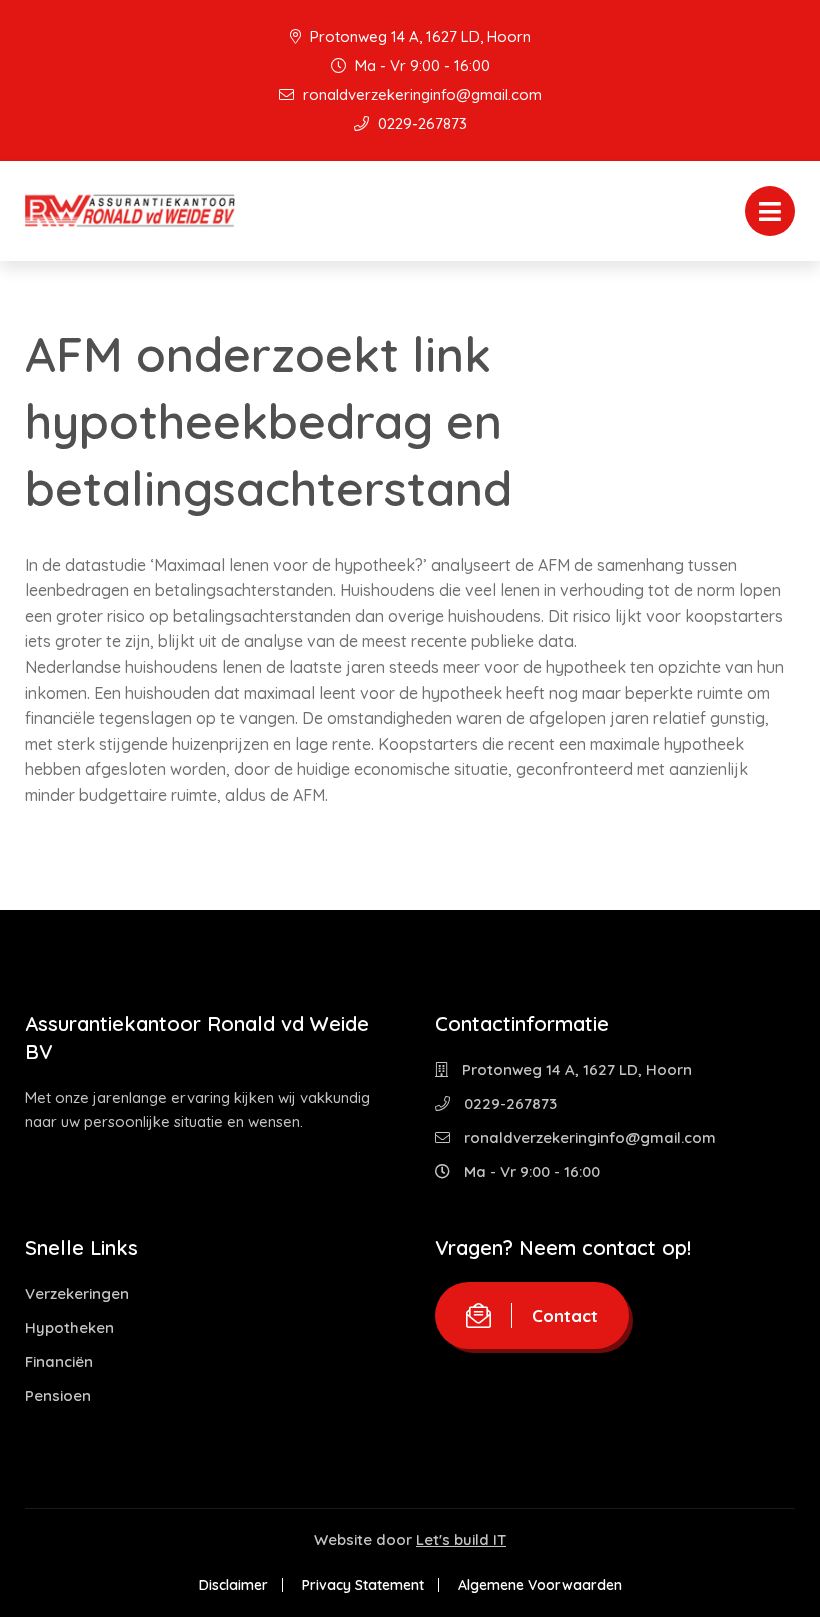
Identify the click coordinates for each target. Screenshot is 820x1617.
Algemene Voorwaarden (540, 1585)
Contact (565, 1315)
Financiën (59, 1361)
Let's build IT (461, 1539)
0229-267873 (420, 123)
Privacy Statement (363, 1585)
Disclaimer (233, 1585)
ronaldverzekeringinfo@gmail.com (420, 94)
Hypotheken (69, 1327)
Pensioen (58, 1395)
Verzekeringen (77, 1293)
